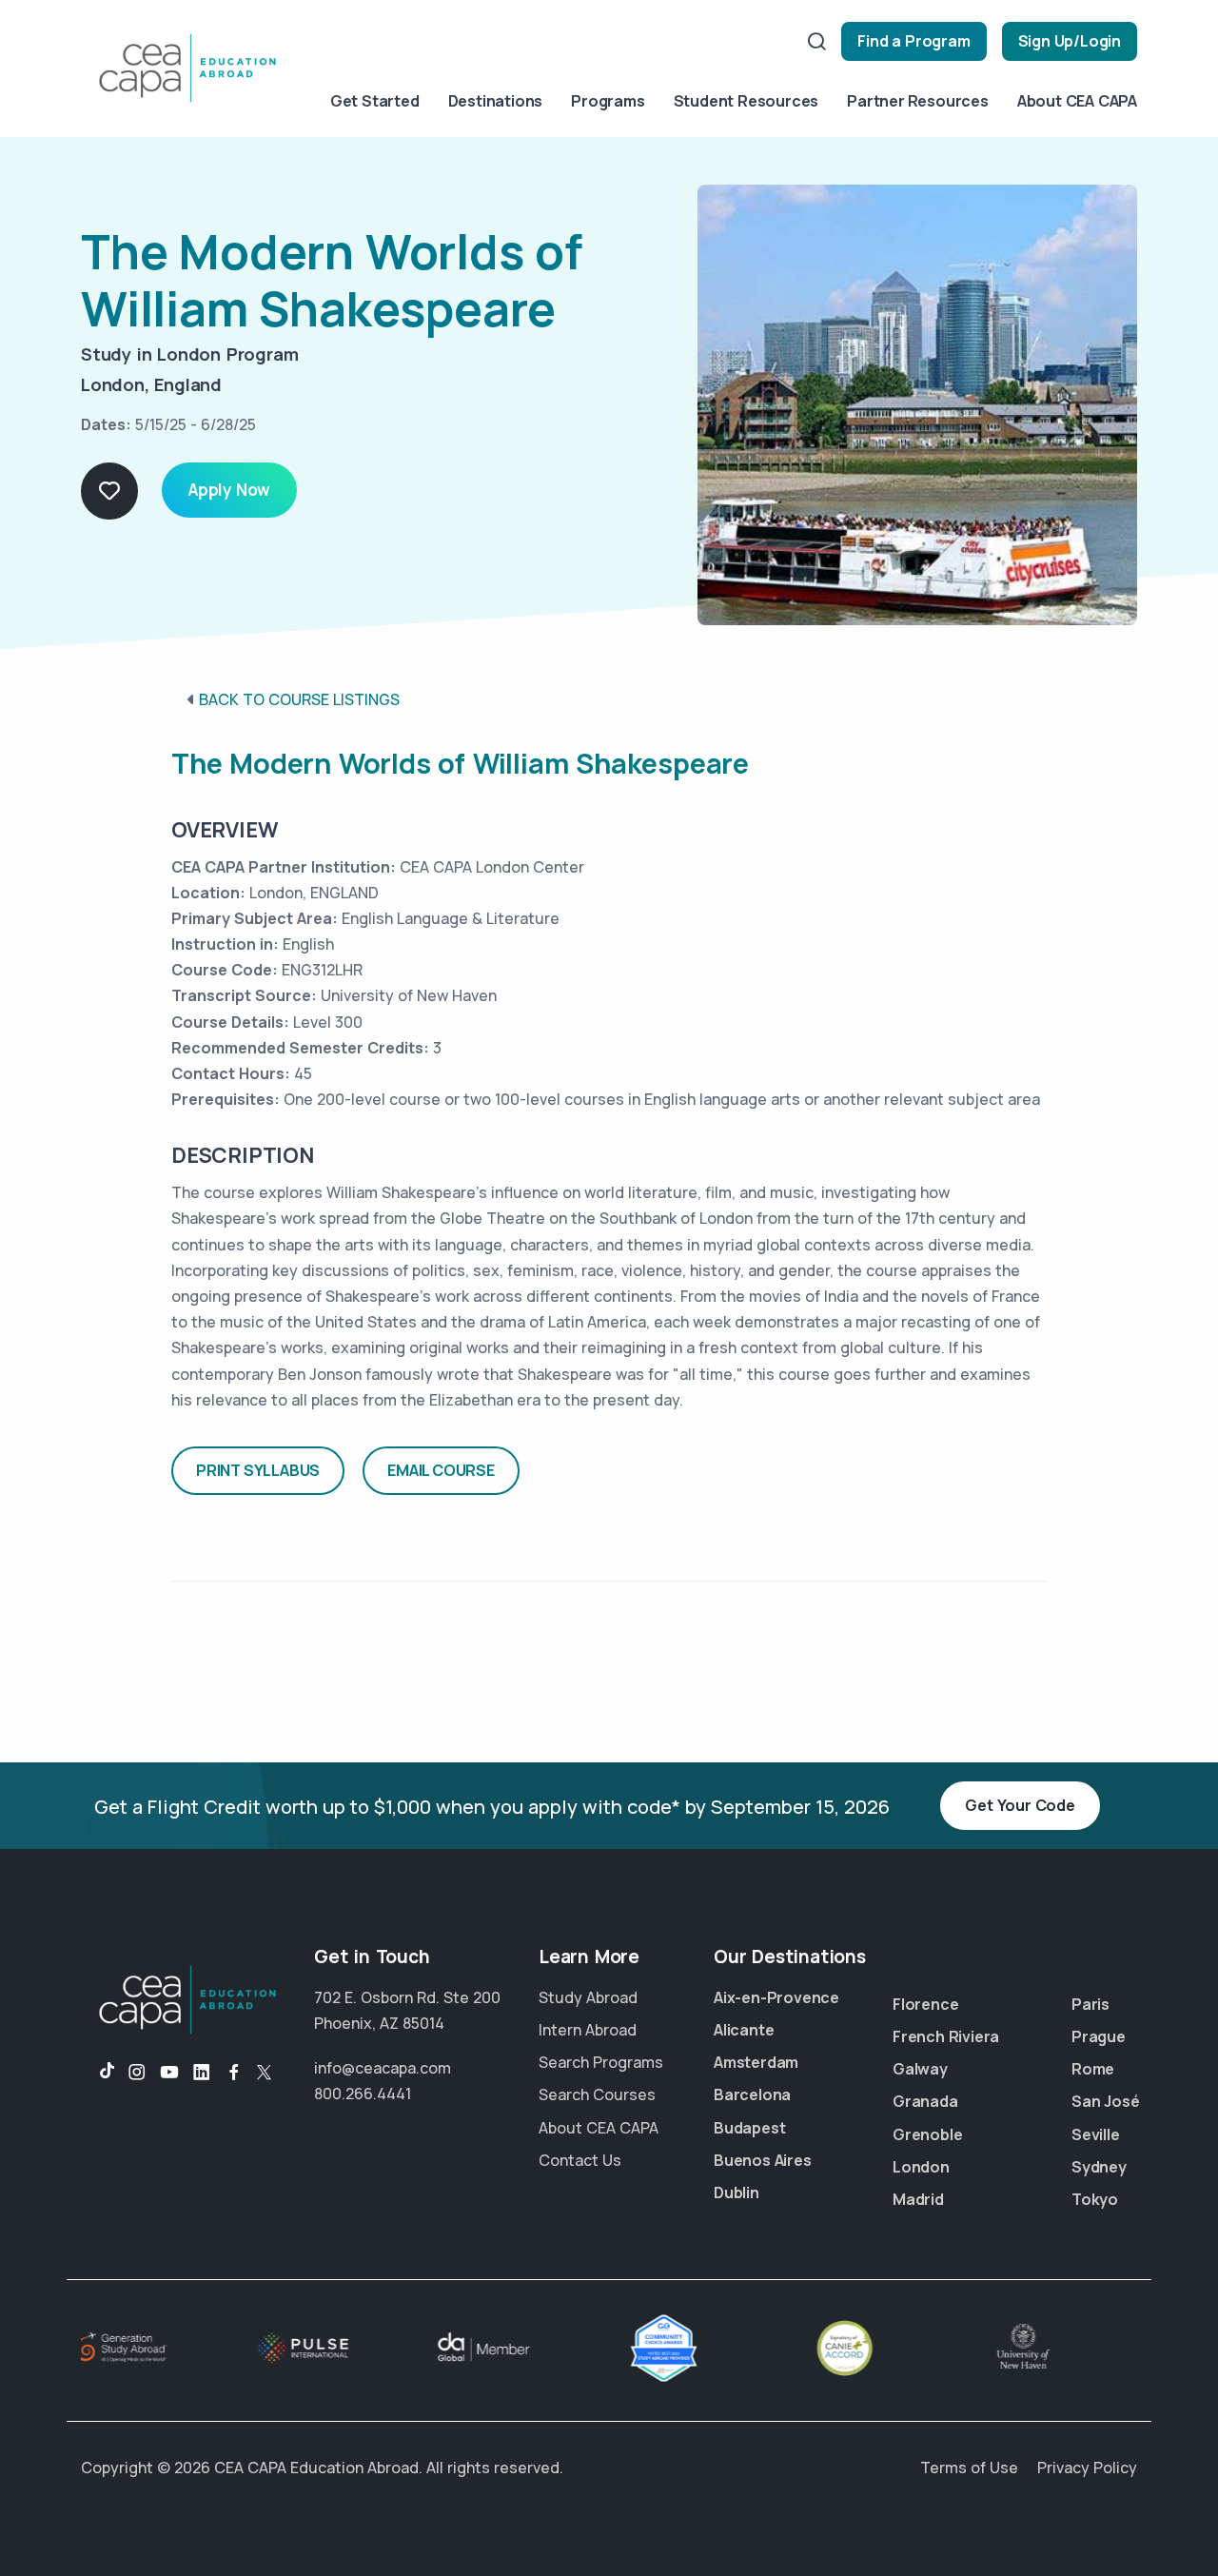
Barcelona (752, 2094)
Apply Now (229, 490)
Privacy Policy (1087, 2468)
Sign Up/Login (1070, 41)
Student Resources (747, 101)
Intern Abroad (588, 2030)
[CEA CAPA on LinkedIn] (202, 2073)
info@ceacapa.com (383, 2068)
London (921, 2167)
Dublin (737, 2193)
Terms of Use (969, 2468)
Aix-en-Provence (776, 1997)
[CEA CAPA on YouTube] (169, 2073)
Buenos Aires (763, 2160)
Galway (920, 2069)
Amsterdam (756, 2062)
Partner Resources (918, 101)
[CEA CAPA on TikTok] (98, 2073)
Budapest (749, 2128)
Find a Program (913, 41)
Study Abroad (588, 1997)
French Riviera (946, 2036)
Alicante (744, 2030)
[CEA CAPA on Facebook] (234, 2073)
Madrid (918, 2199)
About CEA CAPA (1077, 101)
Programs (608, 101)
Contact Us (580, 2160)
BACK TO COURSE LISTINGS (299, 699)
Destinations (496, 101)
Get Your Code (1020, 1805)
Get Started (375, 101)
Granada (925, 2101)
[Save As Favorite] (109, 491)
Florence (925, 2004)
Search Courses (597, 2094)
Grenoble (927, 2134)
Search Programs (601, 2062)
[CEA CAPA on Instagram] (137, 2073)
